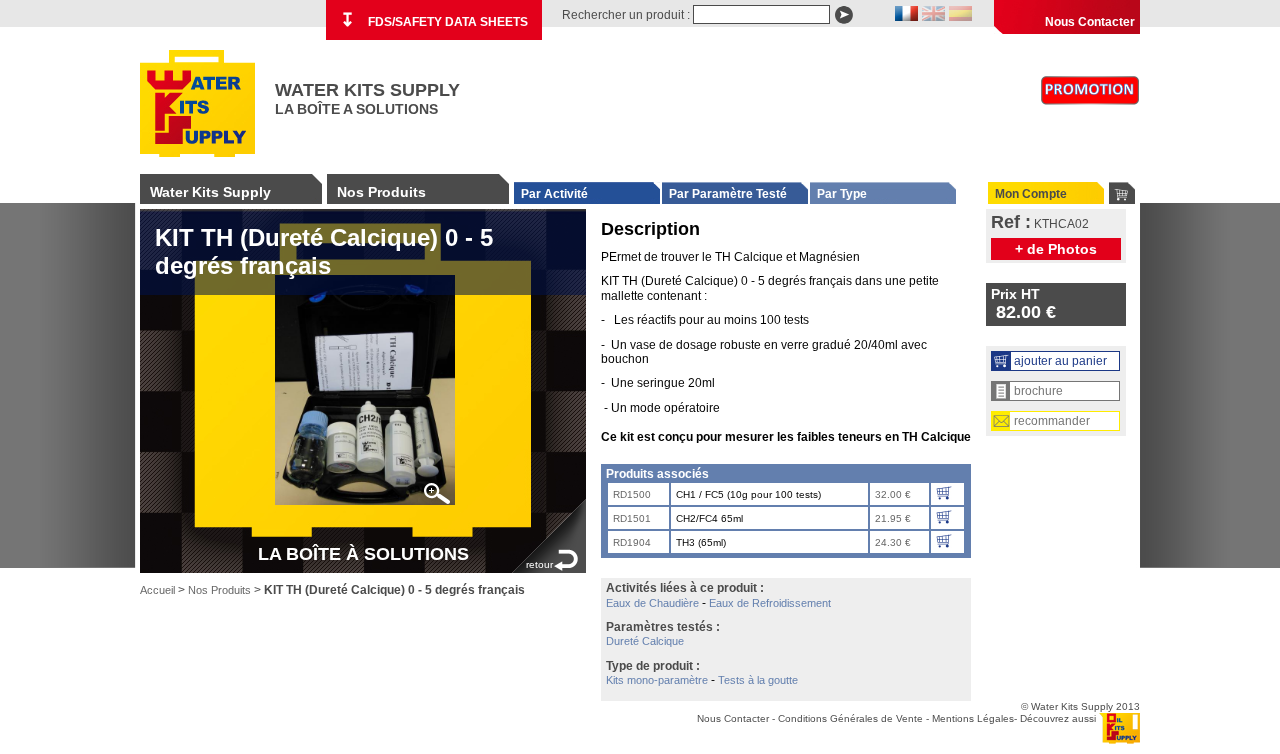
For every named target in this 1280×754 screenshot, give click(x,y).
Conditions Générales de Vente (850, 718)
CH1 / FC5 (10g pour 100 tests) (748, 494)
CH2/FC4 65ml (709, 518)
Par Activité (554, 194)
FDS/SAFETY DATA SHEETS (434, 20)
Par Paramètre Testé (728, 194)
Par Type (842, 194)
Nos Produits (381, 192)
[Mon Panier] (1122, 193)
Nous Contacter (1090, 22)
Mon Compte (1031, 194)
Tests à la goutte (758, 680)
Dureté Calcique (645, 641)
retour (539, 564)
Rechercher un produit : (626, 15)
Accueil (157, 590)
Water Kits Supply (210, 192)
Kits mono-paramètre (657, 680)
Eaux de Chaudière (652, 603)
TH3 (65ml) (701, 542)
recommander (1052, 421)
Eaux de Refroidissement (770, 603)
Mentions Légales (973, 718)
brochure (1038, 391)
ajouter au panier (1060, 361)
